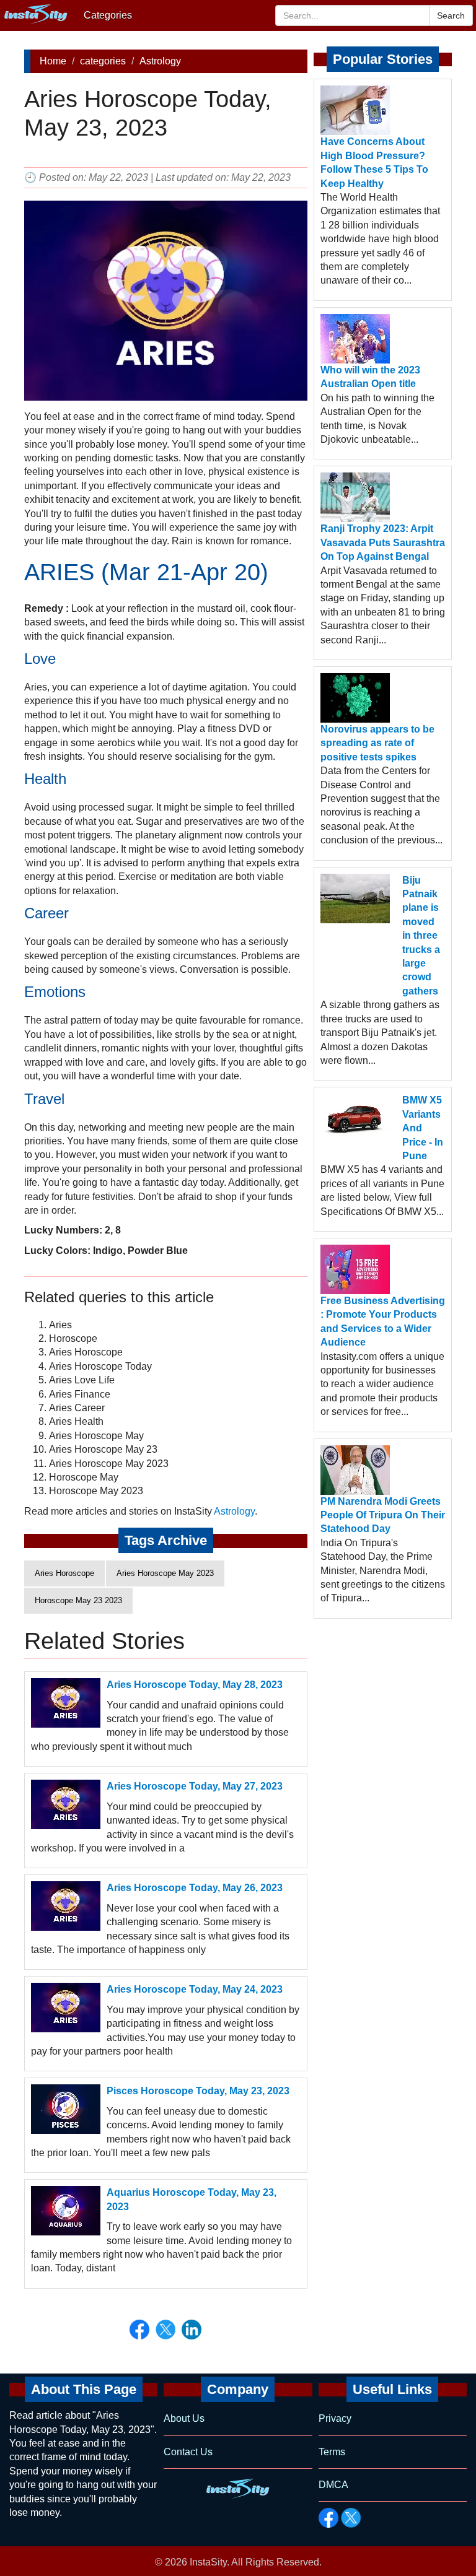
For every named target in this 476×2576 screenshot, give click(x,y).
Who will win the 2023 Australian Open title (370, 377)
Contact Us (188, 2452)
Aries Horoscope (64, 1573)
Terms (332, 2452)
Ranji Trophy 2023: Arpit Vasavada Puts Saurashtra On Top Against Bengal (383, 542)
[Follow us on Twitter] (351, 2518)
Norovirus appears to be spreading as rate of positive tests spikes (377, 743)
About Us (184, 2418)
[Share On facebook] (139, 2330)
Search (451, 15)
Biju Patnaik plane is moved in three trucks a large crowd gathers (421, 936)
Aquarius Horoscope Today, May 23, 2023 (192, 2199)
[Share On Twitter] (165, 2330)
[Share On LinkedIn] (192, 2330)
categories (103, 61)
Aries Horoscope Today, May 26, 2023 (195, 1888)
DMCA (333, 2485)
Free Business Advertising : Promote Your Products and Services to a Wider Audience (383, 1321)
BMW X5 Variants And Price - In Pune (423, 1128)
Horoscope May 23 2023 (78, 1600)
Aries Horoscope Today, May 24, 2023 (195, 1989)
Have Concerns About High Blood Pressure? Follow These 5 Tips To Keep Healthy (374, 162)
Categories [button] (108, 15)
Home (53, 61)
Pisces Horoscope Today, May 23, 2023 (198, 2091)
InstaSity (208, 2562)
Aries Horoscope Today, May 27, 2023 (195, 1786)
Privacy (335, 2418)
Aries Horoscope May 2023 (165, 1573)
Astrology (160, 61)
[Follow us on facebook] (328, 2518)
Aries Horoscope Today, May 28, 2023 (195, 1685)
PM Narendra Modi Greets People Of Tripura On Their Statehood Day (383, 1515)
